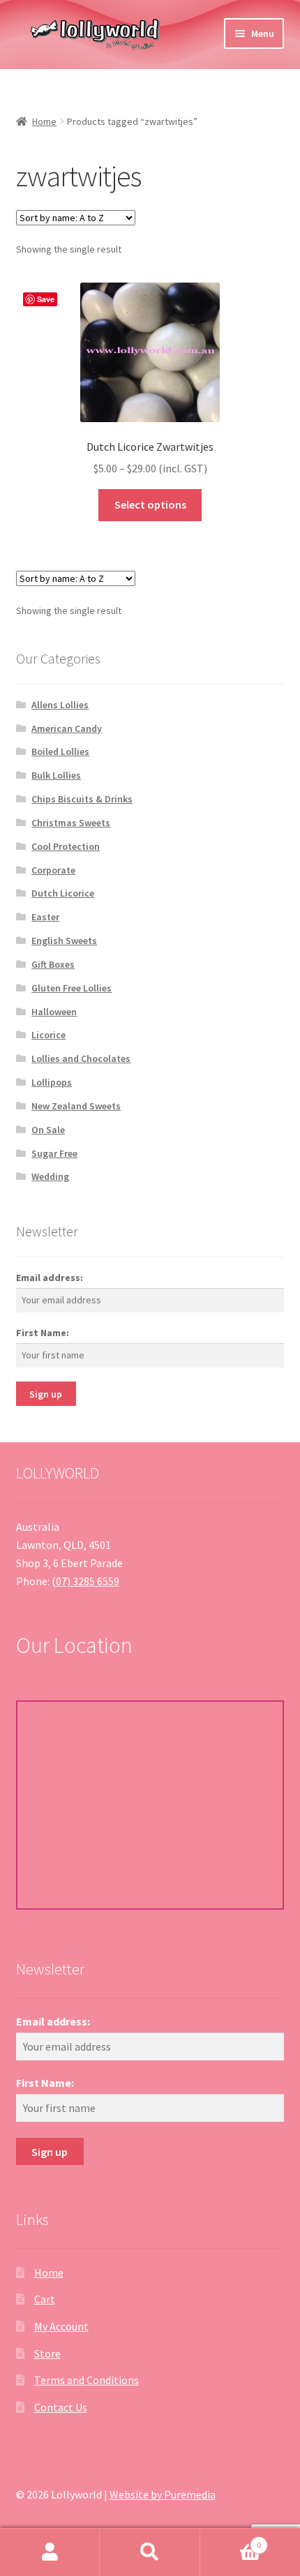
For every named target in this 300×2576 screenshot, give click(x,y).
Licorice (48, 1035)
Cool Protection (66, 846)
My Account (61, 2326)
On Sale (48, 1130)
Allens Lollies (60, 705)
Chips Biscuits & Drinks (82, 799)
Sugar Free (54, 1153)
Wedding (50, 1176)
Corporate (53, 870)
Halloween (54, 1012)
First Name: (43, 1333)
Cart (45, 2299)
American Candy (67, 728)
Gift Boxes (53, 964)
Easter (45, 917)
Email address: (50, 1278)
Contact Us (61, 2407)
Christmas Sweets (71, 823)
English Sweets (64, 941)
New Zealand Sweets (76, 1106)
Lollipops (52, 1082)
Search (150, 2552)
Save (46, 299)
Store (47, 2353)
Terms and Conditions (87, 2380)
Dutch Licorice (63, 893)
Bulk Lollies (56, 775)
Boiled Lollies (60, 751)
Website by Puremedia (163, 2494)
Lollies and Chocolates (81, 1058)
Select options (150, 504)
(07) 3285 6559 (85, 1581)
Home (44, 121)
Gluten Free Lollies (72, 988)
